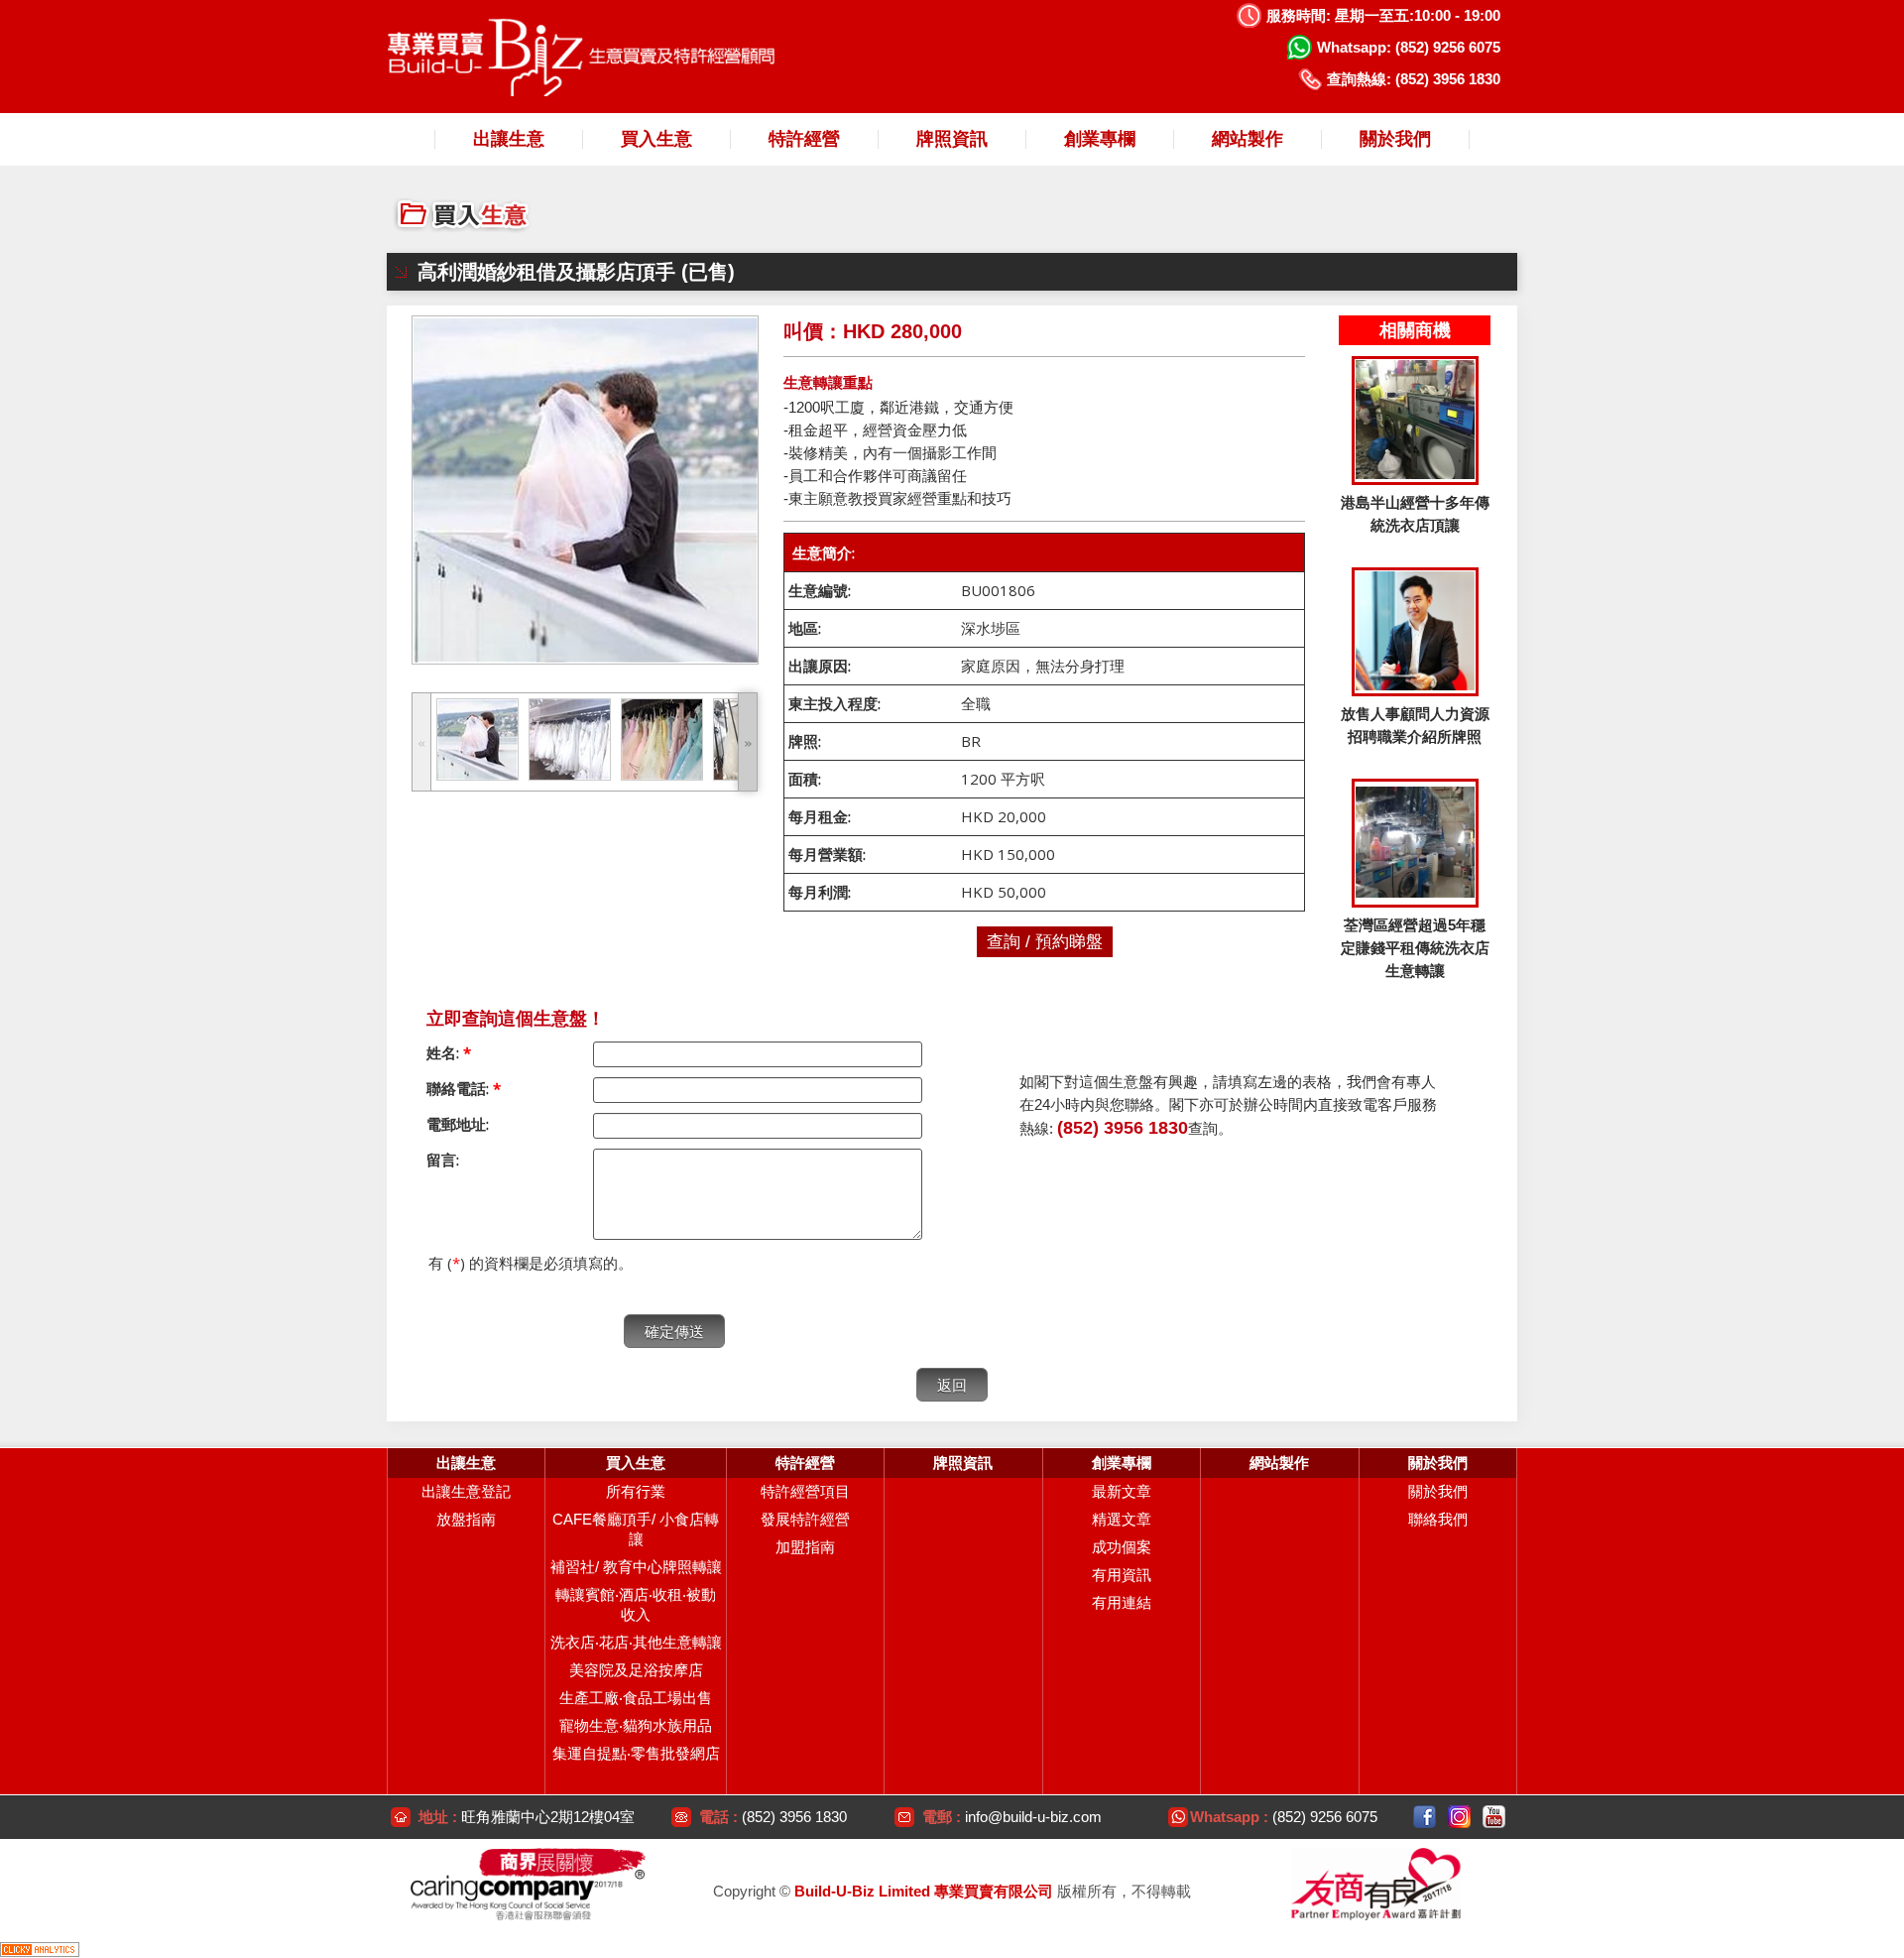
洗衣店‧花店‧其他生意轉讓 (636, 1642)
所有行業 (636, 1491)
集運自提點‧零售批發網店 (636, 1753)
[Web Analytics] (40, 1948)
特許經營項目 (805, 1491)
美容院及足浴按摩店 (636, 1670)
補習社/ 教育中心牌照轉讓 (636, 1567)
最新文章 (1122, 1491)
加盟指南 (805, 1547)
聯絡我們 (1438, 1519)
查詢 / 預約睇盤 (1045, 942)
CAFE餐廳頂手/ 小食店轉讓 (636, 1529)
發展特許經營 (805, 1519)
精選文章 (1122, 1519)
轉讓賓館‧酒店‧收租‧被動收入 (636, 1604)
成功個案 (1122, 1547)
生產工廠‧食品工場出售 (636, 1698)
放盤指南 (466, 1519)
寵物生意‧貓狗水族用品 (636, 1725)
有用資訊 (1122, 1575)
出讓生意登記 (466, 1491)
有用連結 (1122, 1602)
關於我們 (1438, 1491)
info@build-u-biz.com (1033, 1817)
